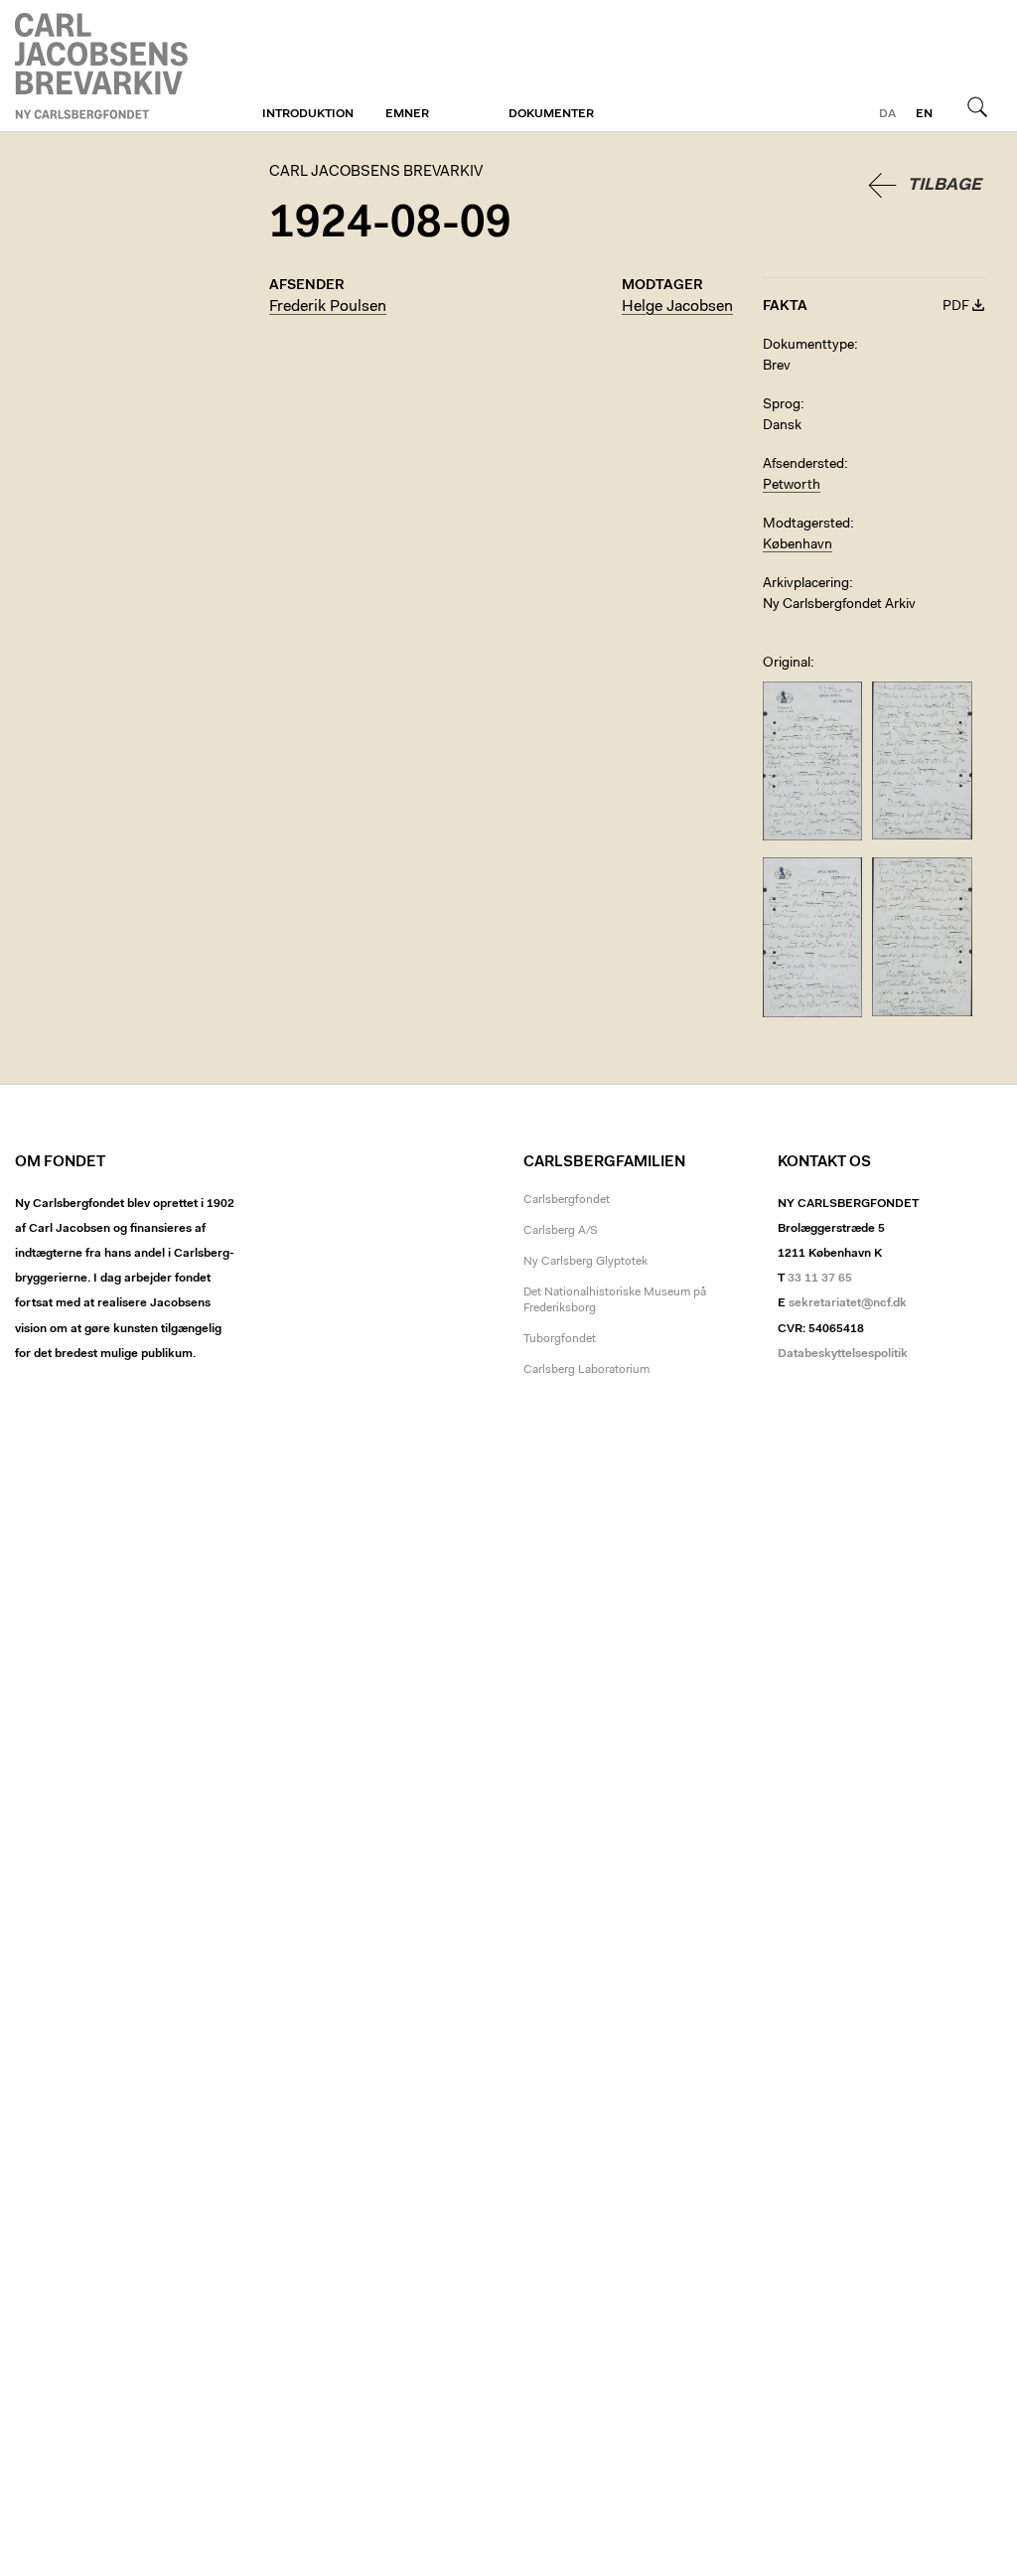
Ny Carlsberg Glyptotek (585, 1262)
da (887, 114)
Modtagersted (806, 525)
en (924, 114)
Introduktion (308, 114)
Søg (977, 106)
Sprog (782, 405)
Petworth (792, 486)
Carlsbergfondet (567, 1200)
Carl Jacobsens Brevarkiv (104, 66)
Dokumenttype (808, 346)
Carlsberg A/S (561, 1231)
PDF (956, 307)
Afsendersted (803, 465)
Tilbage (944, 185)
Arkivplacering (806, 584)
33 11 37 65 (820, 1279)
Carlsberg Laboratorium (586, 1370)
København (798, 545)
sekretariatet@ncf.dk (848, 1303)
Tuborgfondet (560, 1339)
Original (787, 664)
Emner (407, 114)
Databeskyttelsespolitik (843, 1354)
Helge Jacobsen (677, 307)
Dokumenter (551, 114)
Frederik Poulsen (328, 307)
